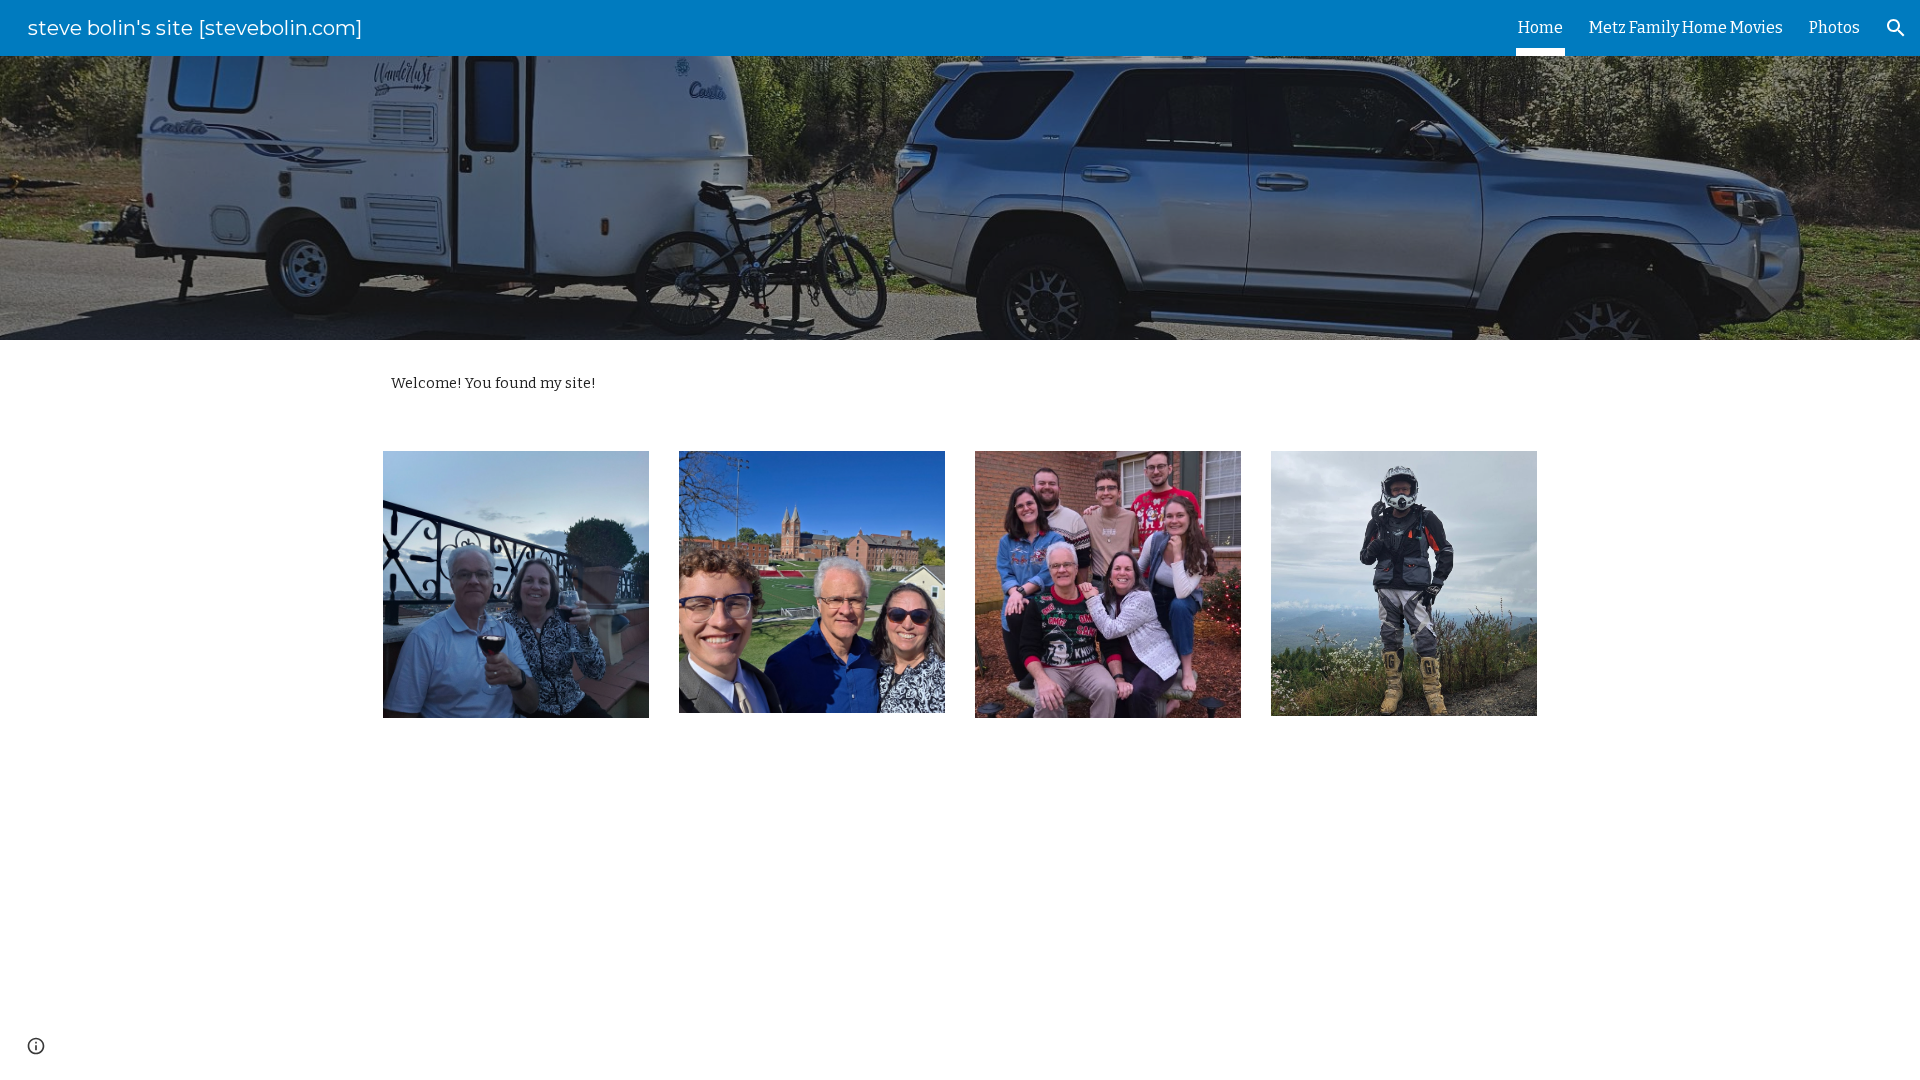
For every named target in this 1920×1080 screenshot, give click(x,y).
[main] (960, 383)
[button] (1896, 28)
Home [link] (1540, 27)
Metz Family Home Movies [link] (1686, 27)
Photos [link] (1834, 27)
